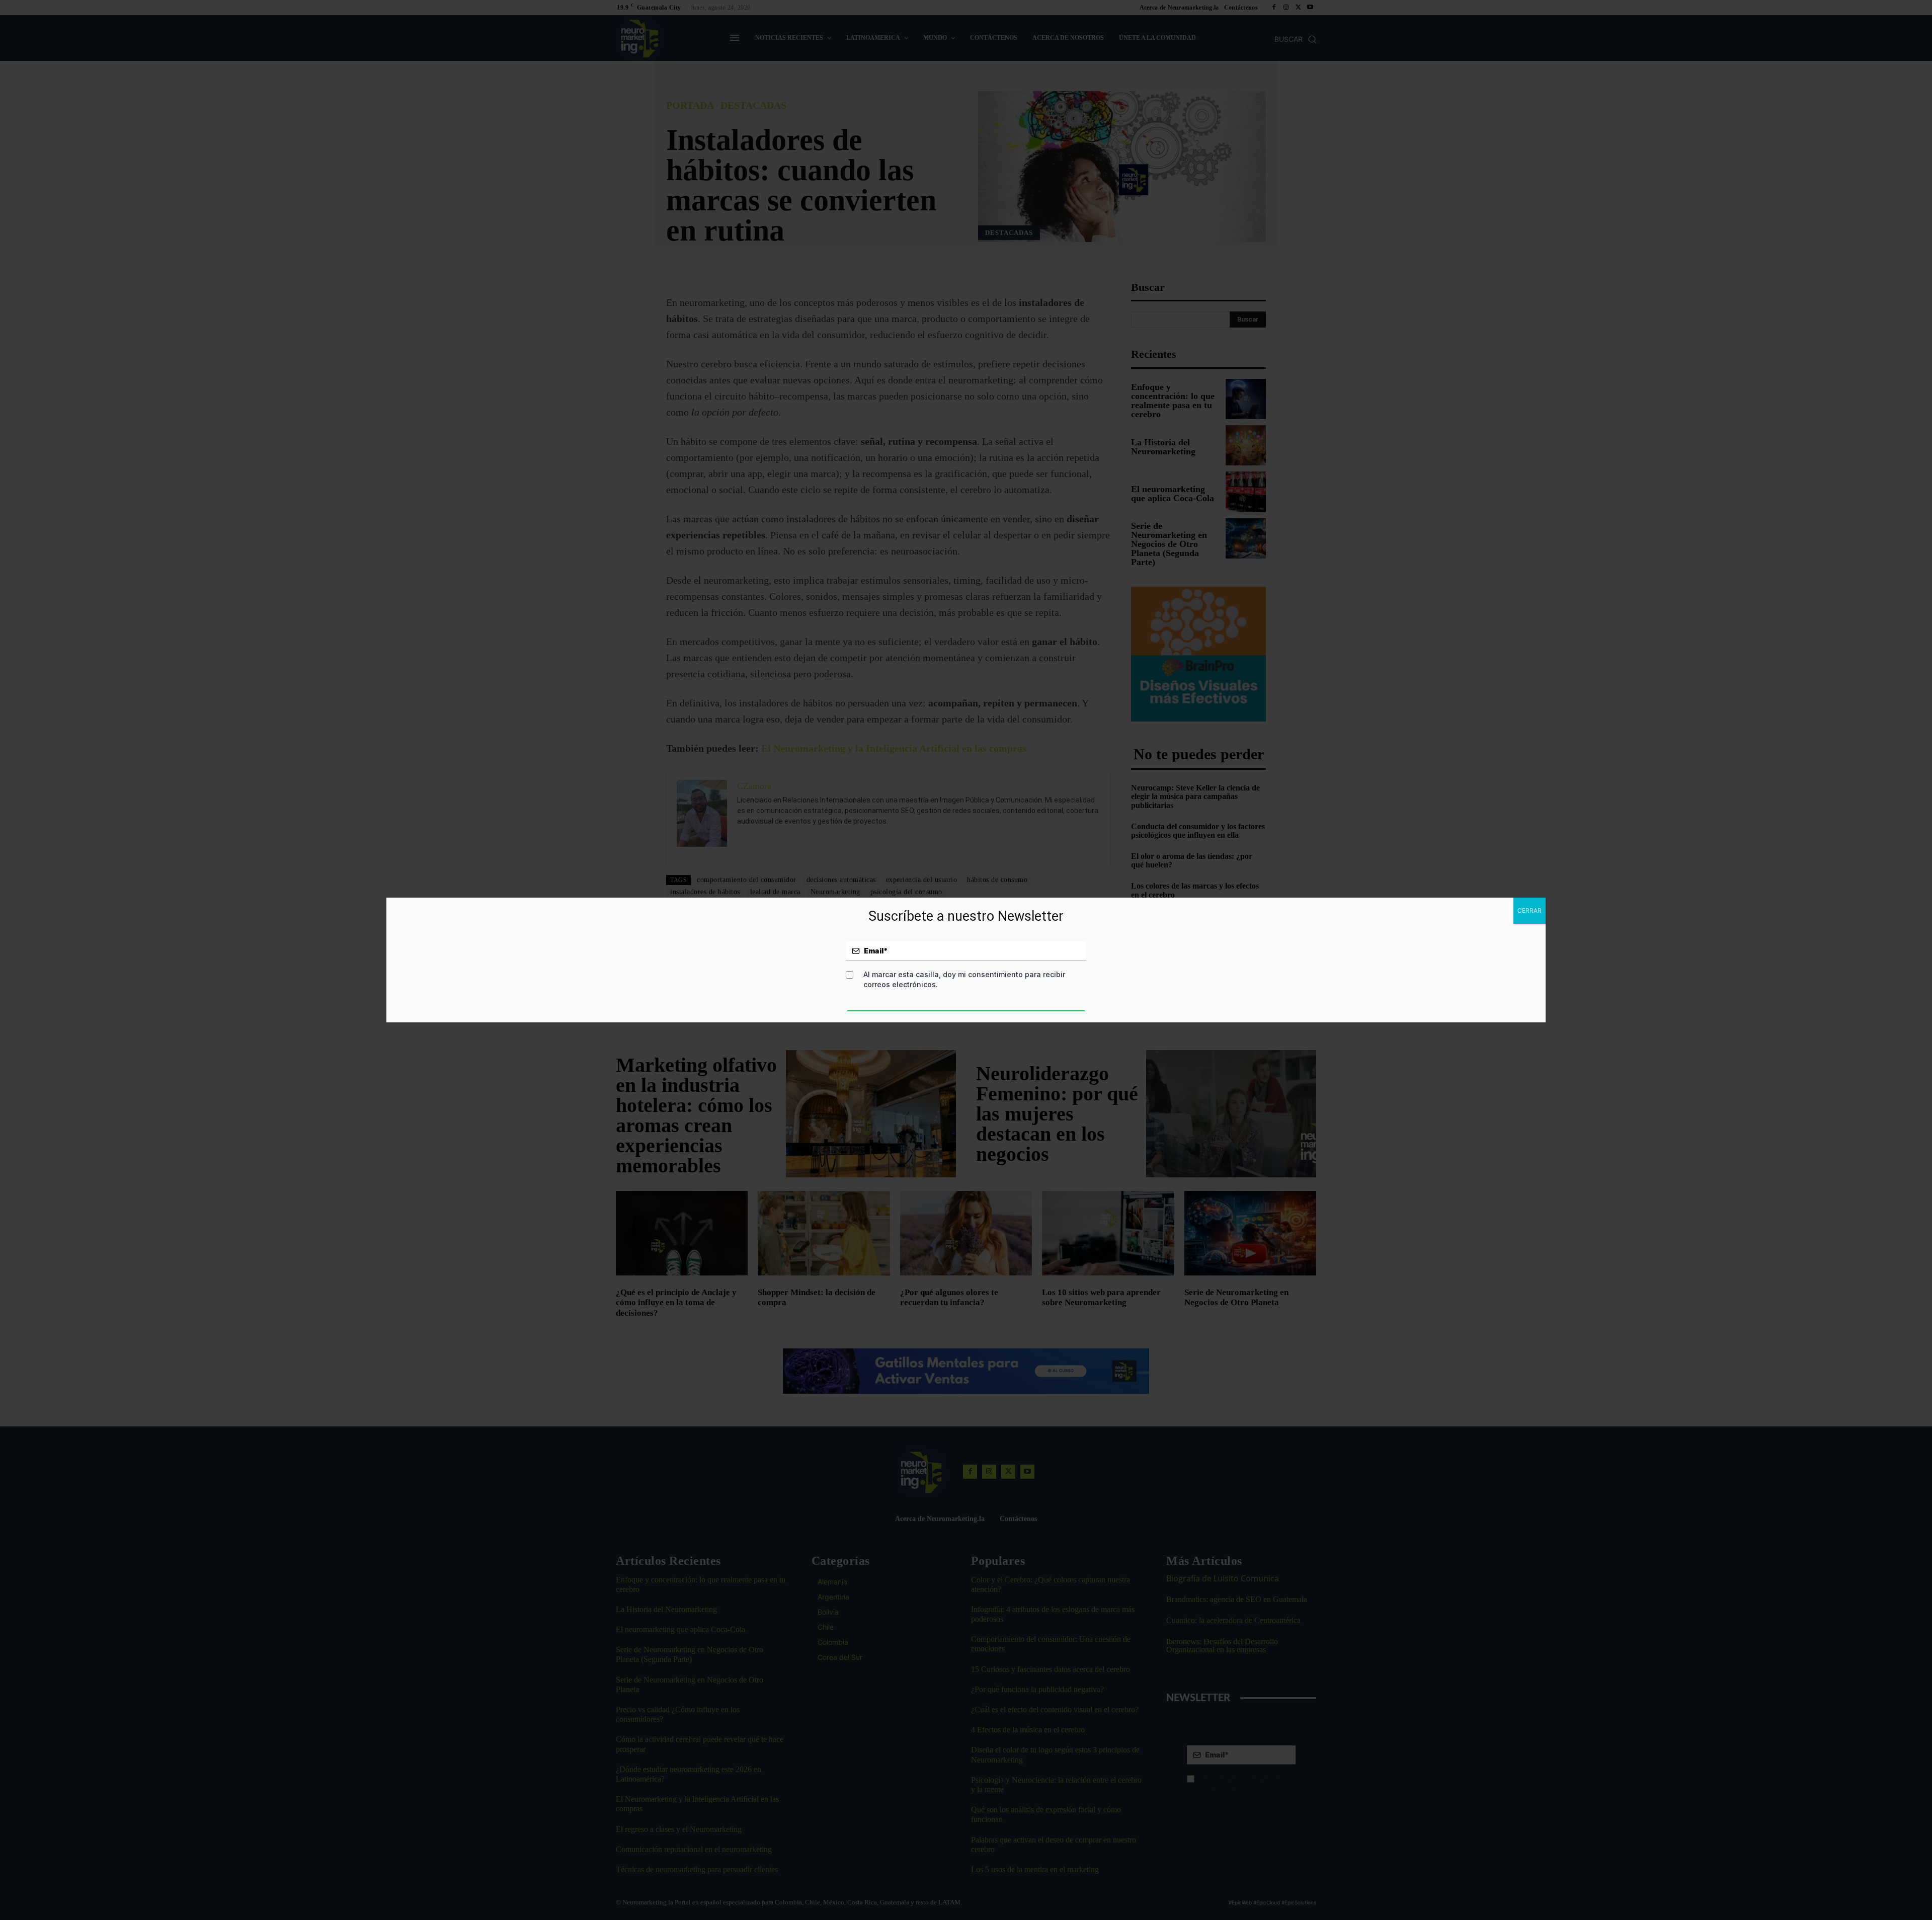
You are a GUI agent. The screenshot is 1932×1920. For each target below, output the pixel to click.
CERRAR (1530, 910)
